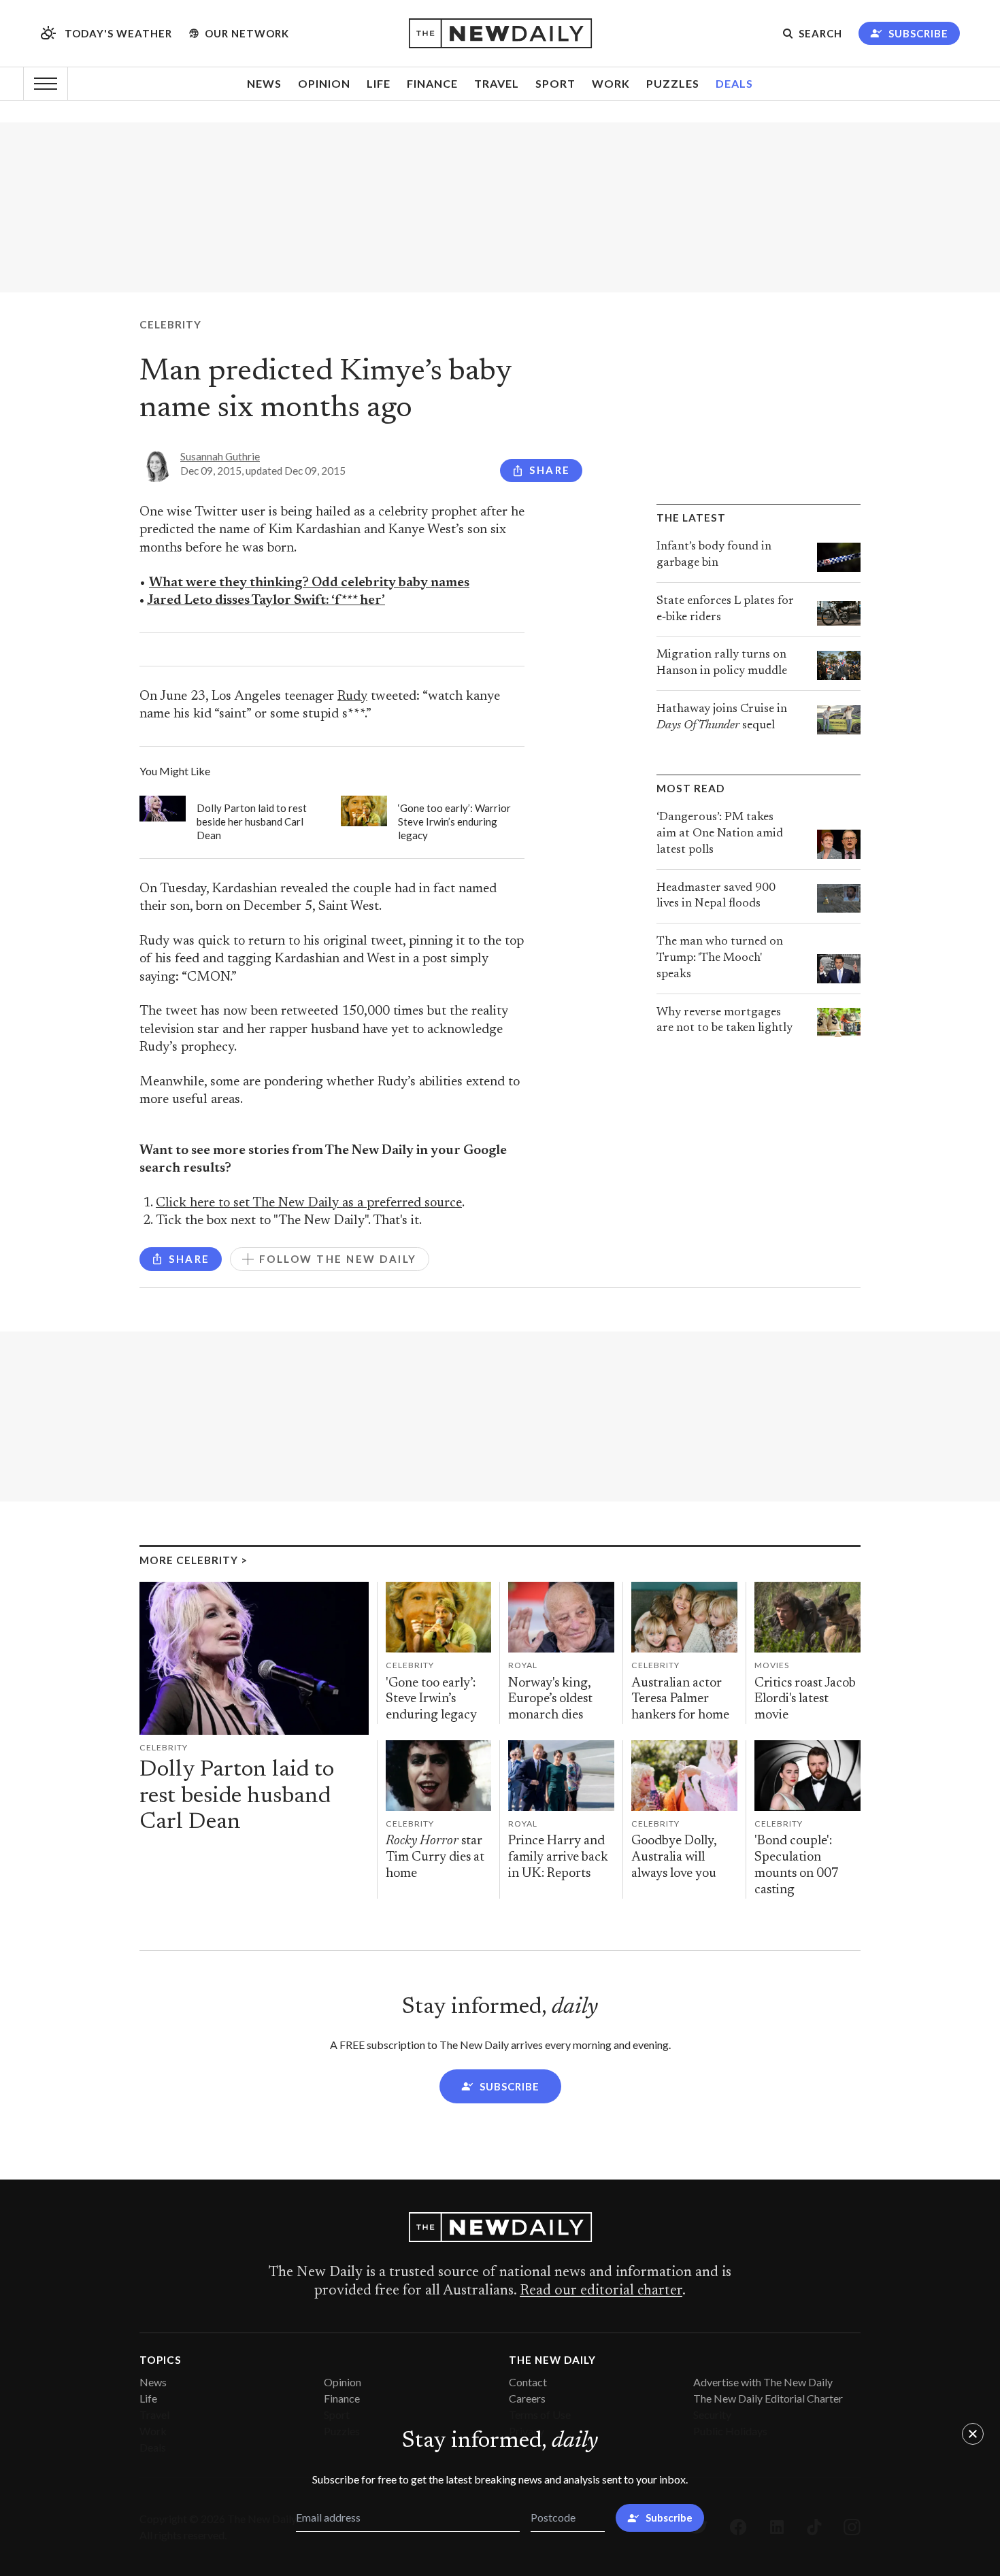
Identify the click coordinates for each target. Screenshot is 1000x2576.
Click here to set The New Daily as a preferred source (309, 1203)
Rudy (352, 697)
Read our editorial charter (601, 2291)
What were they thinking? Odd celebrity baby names (309, 583)
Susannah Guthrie (220, 456)
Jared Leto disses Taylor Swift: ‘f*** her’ (266, 601)
